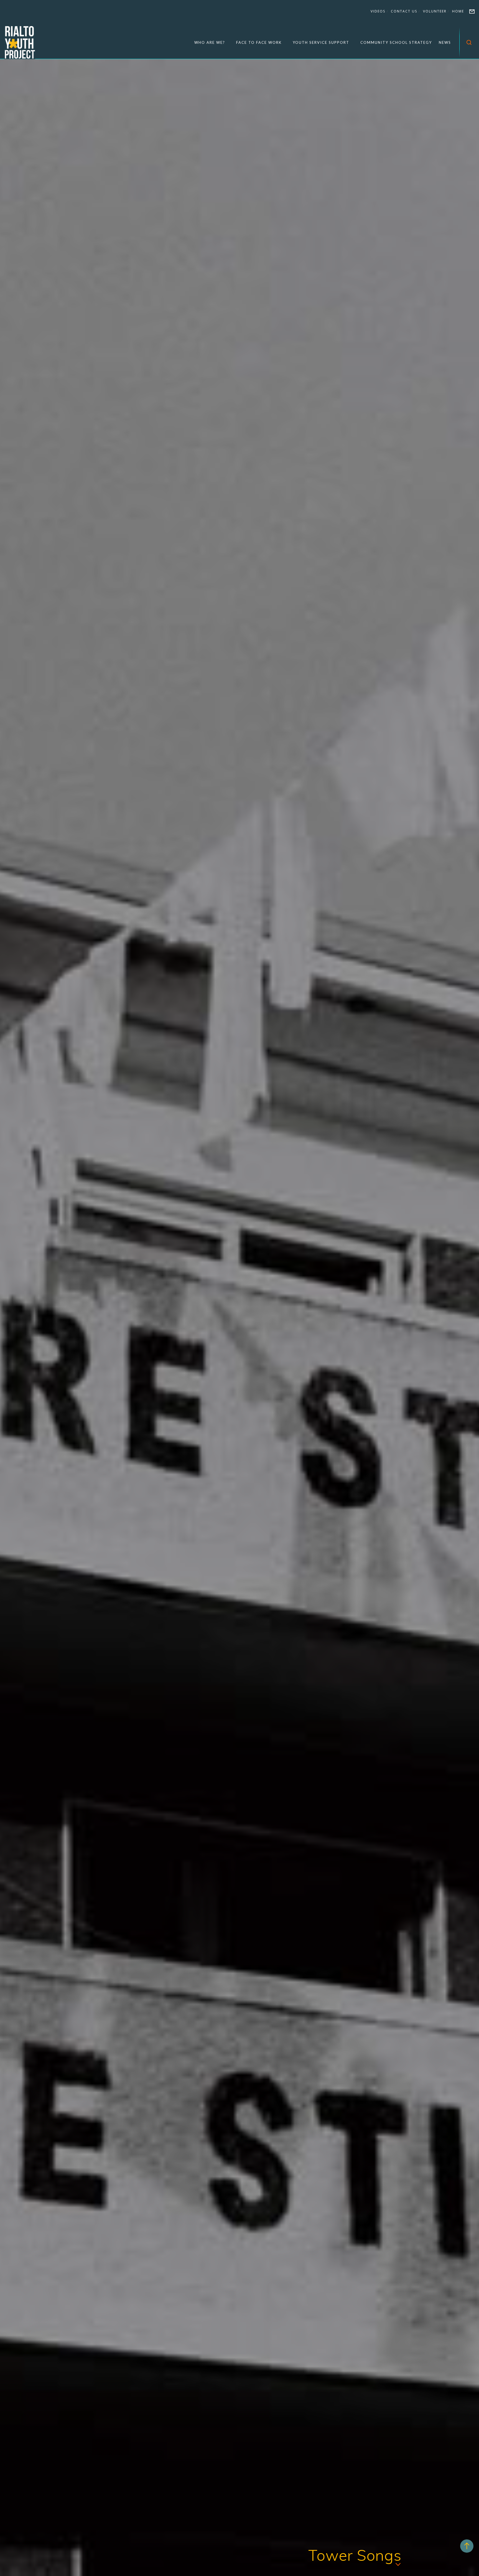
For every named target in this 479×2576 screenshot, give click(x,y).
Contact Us (404, 11)
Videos (378, 11)
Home (458, 11)
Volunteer (435, 11)
